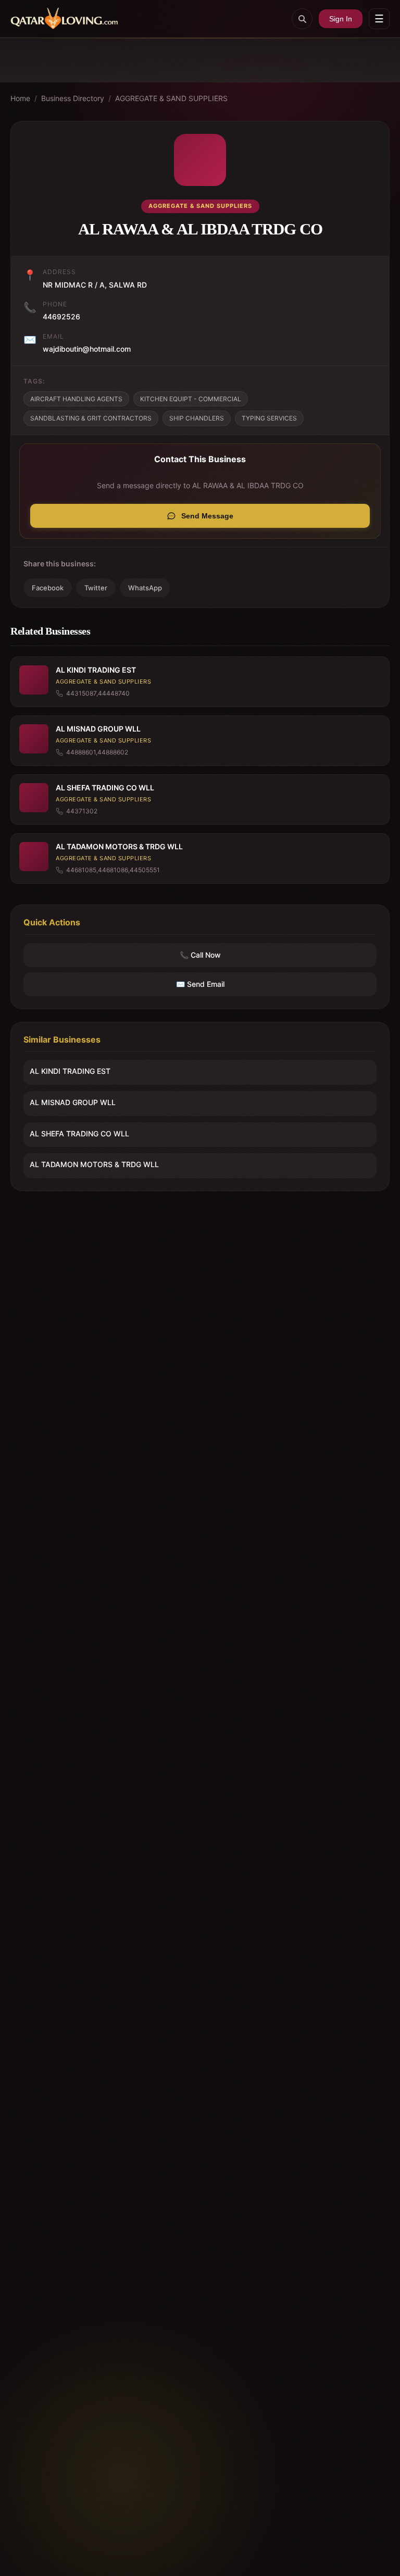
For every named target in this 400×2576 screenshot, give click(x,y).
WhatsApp (145, 588)
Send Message (207, 516)
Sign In (341, 19)
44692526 (61, 317)
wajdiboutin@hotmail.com (87, 349)
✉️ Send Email (200, 984)
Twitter (96, 588)
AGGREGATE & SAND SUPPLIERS (171, 98)
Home (20, 98)
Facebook (48, 588)
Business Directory (73, 98)
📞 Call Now (200, 955)
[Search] (302, 19)
